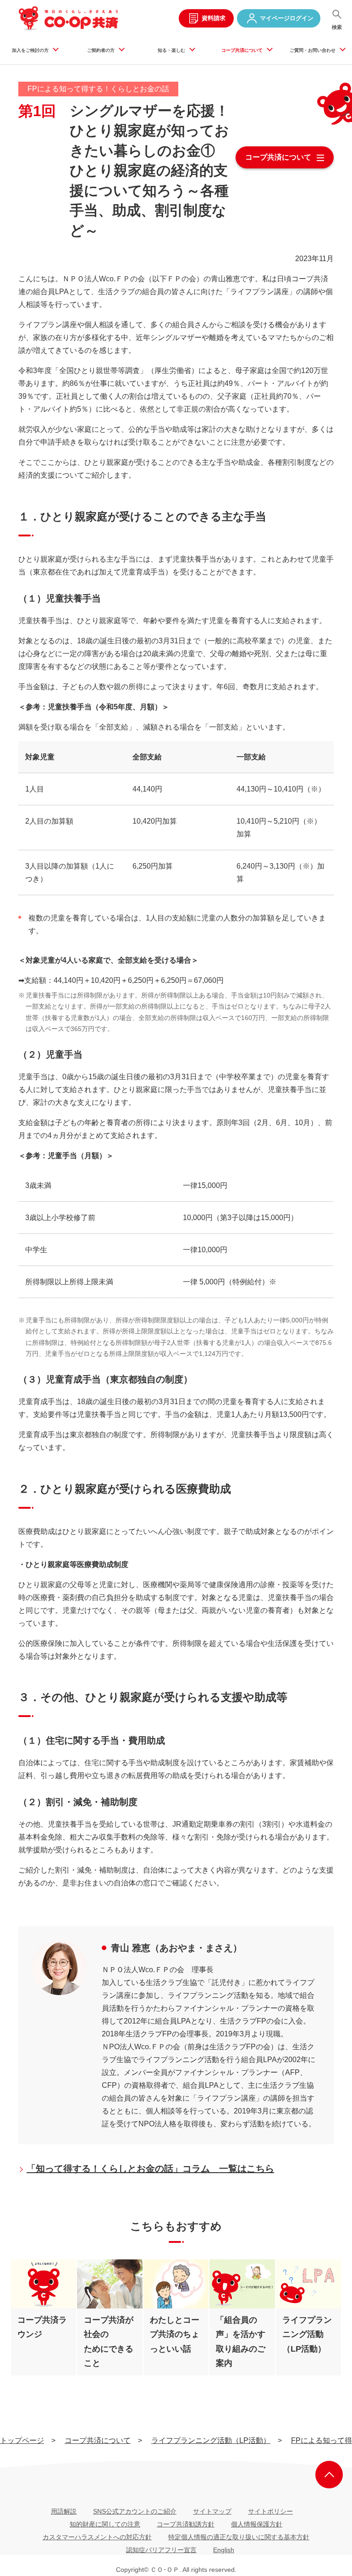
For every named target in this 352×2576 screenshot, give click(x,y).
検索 (337, 27)
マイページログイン (287, 18)
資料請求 (214, 18)
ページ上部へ (329, 2475)
